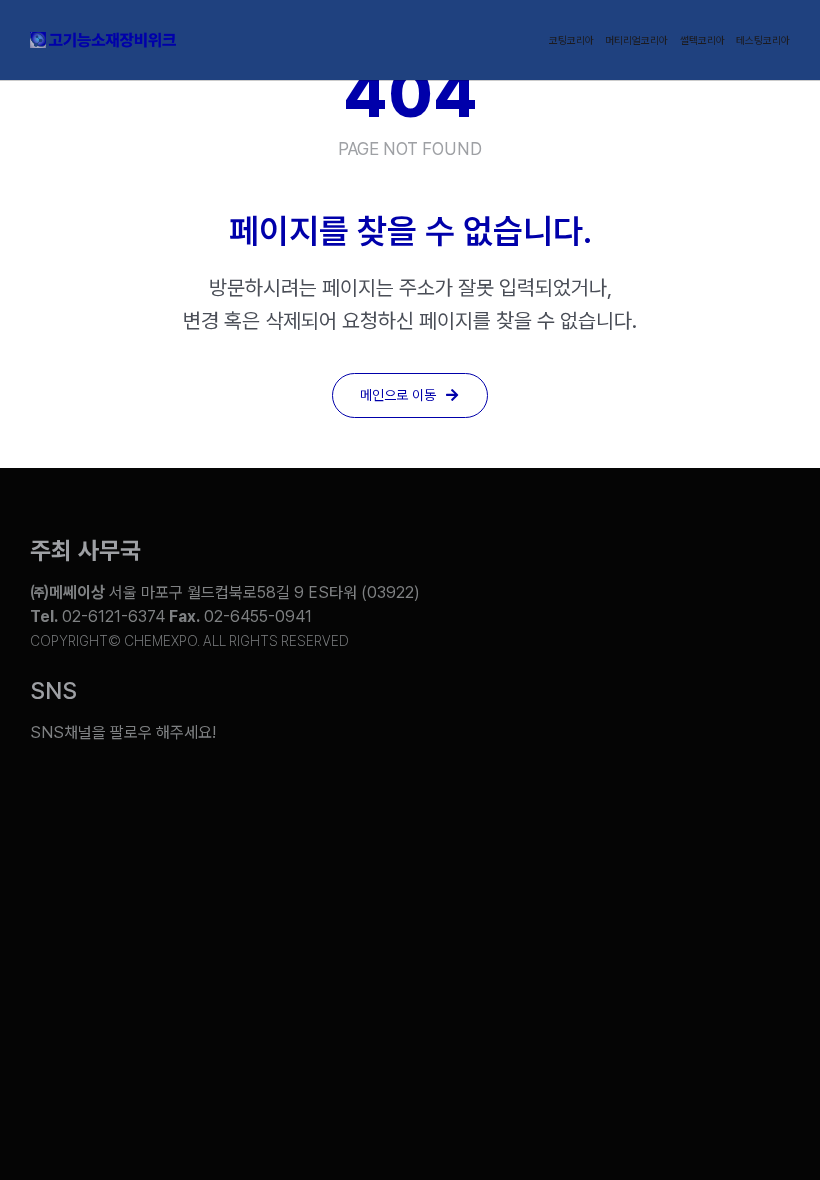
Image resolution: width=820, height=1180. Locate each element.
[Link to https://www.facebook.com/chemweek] (604, 718)
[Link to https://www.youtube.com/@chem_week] (446, 718)
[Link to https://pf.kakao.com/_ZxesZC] (762, 718)
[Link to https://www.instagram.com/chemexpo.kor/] (683, 718)
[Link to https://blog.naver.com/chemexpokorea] (525, 718)
